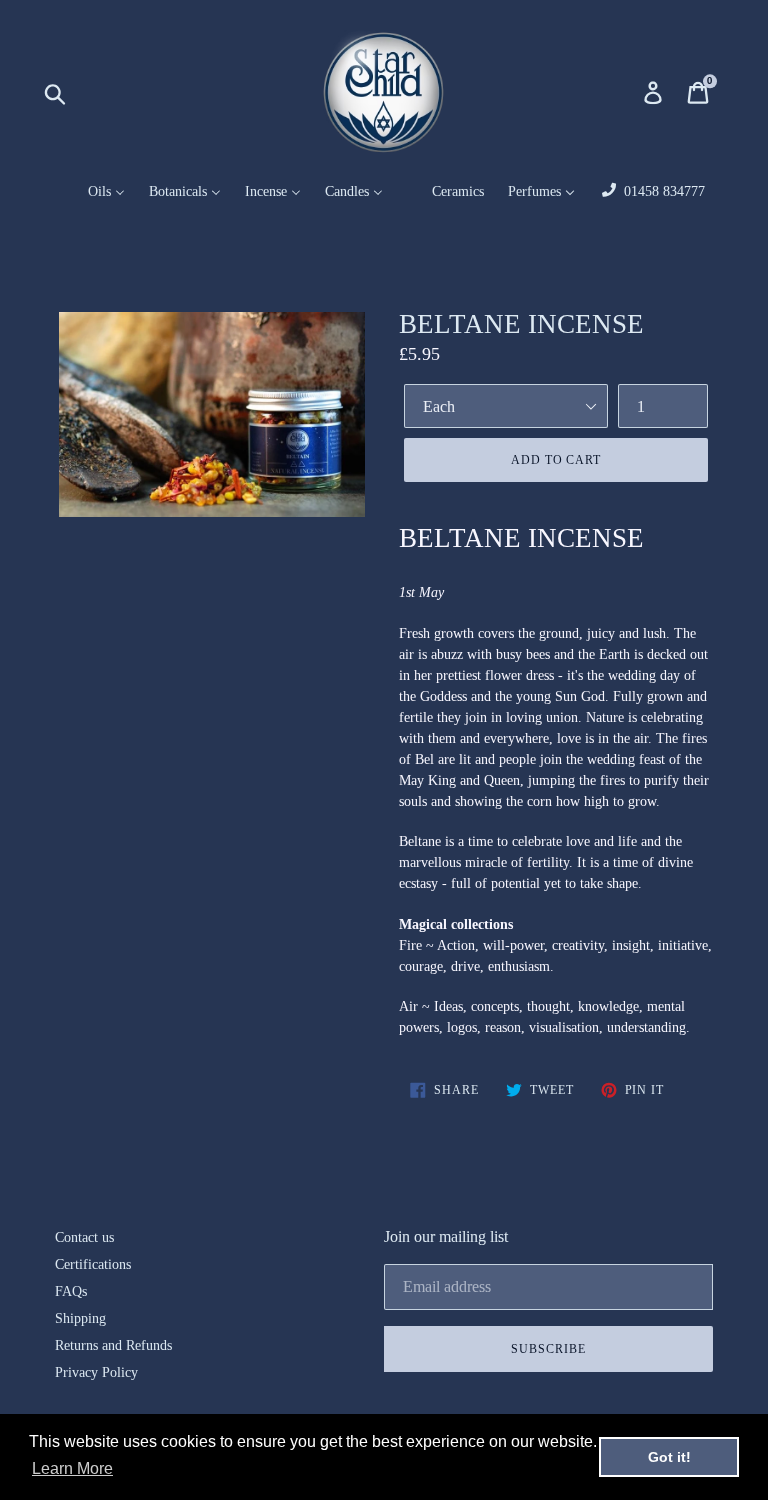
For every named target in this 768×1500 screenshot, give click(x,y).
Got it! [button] (669, 1457)
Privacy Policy (96, 1372)
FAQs (71, 1291)
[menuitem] (94, 192)
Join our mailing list (446, 1236)
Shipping (80, 1318)
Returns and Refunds (113, 1345)
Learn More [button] (72, 1468)
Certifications (93, 1264)
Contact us (84, 1237)
